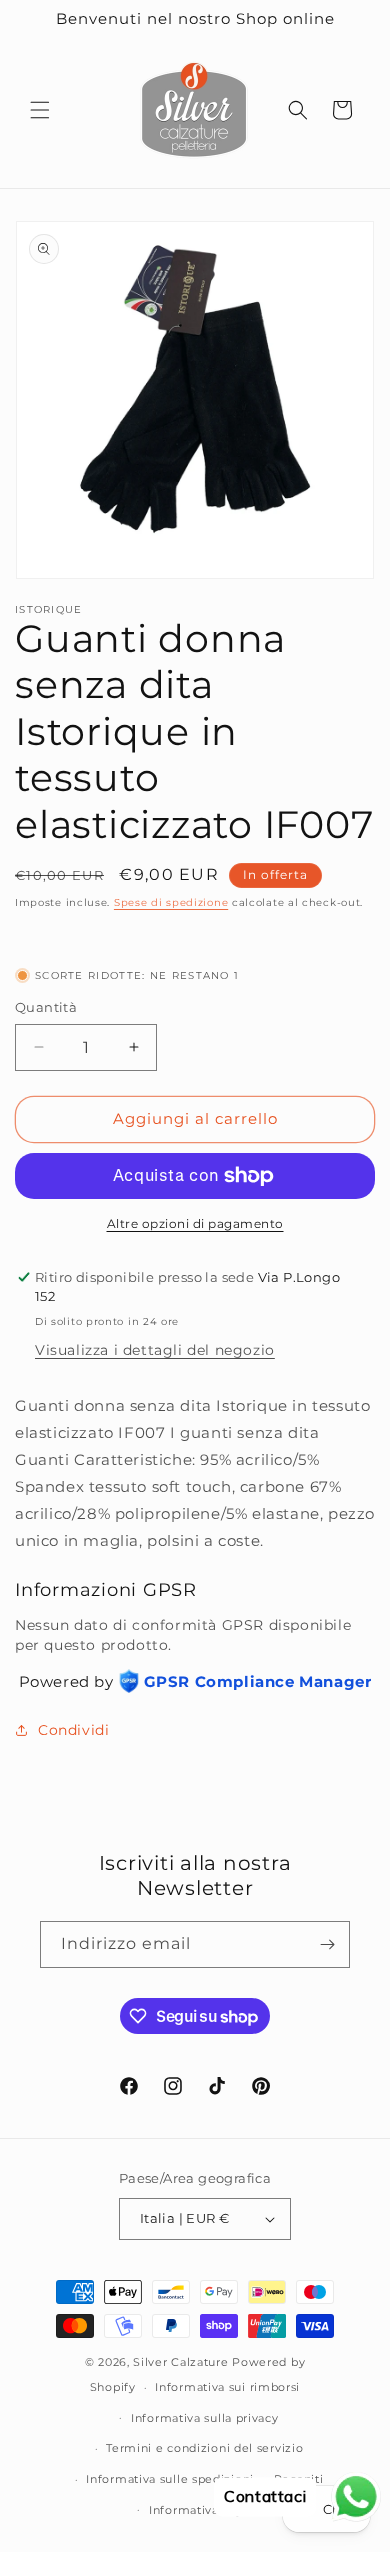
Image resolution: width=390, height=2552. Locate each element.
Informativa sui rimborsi (227, 2387)
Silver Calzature (180, 2362)
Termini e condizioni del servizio (204, 2448)
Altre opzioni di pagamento (195, 1223)
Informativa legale (205, 2510)
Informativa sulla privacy (205, 2418)
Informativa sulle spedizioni (170, 2479)
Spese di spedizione (171, 902)
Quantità (46, 1007)
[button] (40, 110)
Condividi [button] (73, 1730)
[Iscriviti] (327, 1944)
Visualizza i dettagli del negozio (155, 1350)
